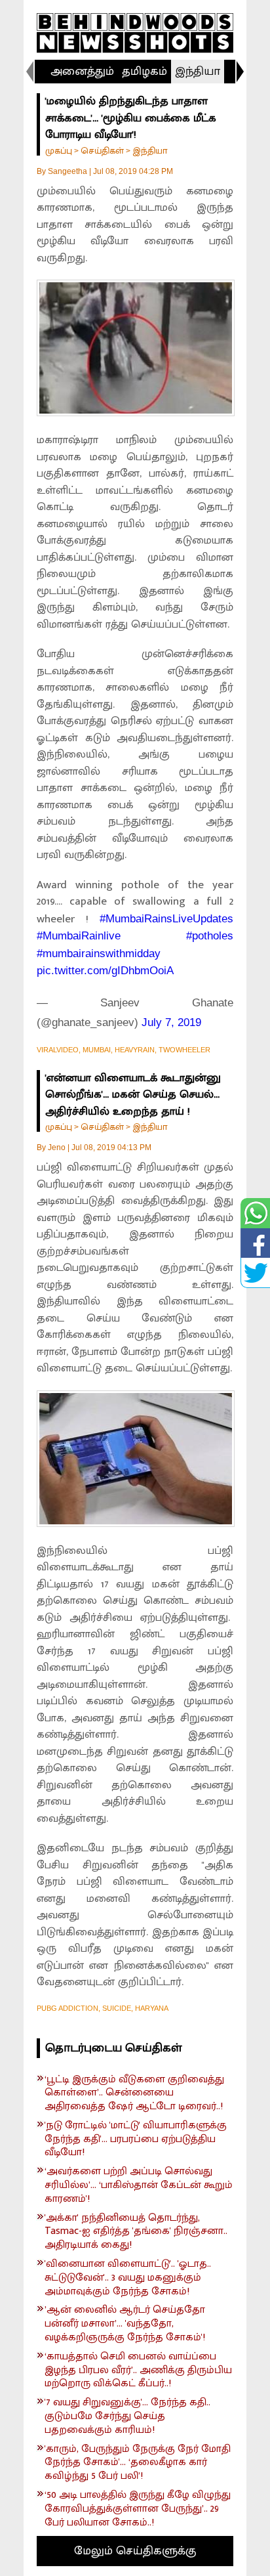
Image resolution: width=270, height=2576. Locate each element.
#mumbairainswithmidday (99, 954)
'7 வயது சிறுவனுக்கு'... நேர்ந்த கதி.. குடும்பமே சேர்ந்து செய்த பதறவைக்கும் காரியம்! (127, 2416)
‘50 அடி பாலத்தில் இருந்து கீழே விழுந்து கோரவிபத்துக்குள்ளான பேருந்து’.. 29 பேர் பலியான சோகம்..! (138, 2509)
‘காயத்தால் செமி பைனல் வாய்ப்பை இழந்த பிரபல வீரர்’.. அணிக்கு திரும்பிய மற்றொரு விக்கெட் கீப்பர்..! (138, 2371)
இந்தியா (198, 72)
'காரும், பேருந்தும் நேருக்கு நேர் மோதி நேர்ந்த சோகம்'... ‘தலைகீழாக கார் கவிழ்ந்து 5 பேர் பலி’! (138, 2463)
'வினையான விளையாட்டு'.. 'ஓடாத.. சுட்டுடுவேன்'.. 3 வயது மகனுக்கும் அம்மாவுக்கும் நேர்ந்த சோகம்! (128, 2278)
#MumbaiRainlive (79, 936)
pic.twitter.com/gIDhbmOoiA (105, 971)
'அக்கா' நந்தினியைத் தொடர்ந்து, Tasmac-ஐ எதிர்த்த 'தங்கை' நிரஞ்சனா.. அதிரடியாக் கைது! (136, 2232)
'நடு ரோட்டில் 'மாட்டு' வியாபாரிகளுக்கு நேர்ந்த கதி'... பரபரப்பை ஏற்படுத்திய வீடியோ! (136, 2139)
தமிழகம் (145, 72)
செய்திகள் (102, 151)
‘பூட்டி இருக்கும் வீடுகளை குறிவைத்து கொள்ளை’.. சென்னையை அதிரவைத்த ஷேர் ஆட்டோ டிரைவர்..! (134, 2093)
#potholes (210, 936)
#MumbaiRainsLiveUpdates (166, 919)
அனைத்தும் (82, 72)
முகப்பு (59, 151)
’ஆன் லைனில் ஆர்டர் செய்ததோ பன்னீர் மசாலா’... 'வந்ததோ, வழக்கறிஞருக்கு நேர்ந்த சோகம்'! (125, 2324)
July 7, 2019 (171, 1022)
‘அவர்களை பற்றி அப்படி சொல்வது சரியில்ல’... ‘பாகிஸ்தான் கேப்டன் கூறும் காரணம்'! (139, 2185)
